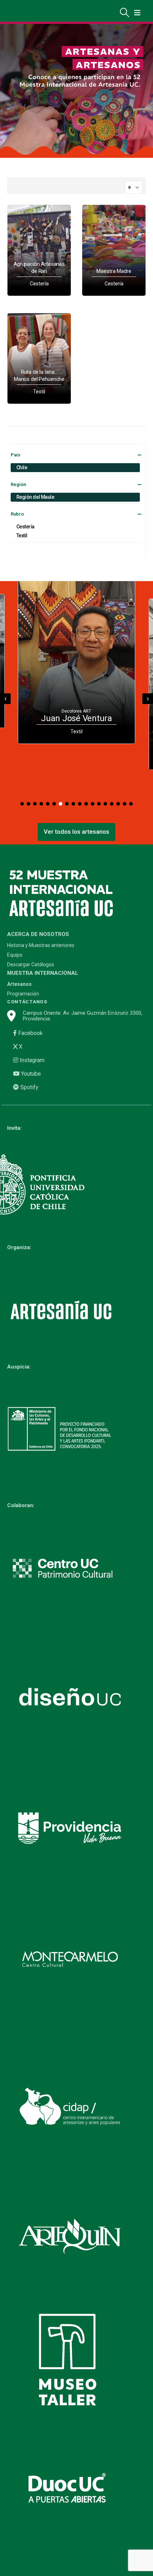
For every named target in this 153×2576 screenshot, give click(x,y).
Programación (23, 994)
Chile (22, 467)
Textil (22, 536)
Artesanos (19, 984)
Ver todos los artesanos (76, 832)
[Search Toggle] (125, 12)
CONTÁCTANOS (27, 1002)
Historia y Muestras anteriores (41, 945)
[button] (22, 804)
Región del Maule (35, 497)
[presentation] (5, 699)
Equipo (15, 955)
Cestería (25, 527)
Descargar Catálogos (31, 965)
